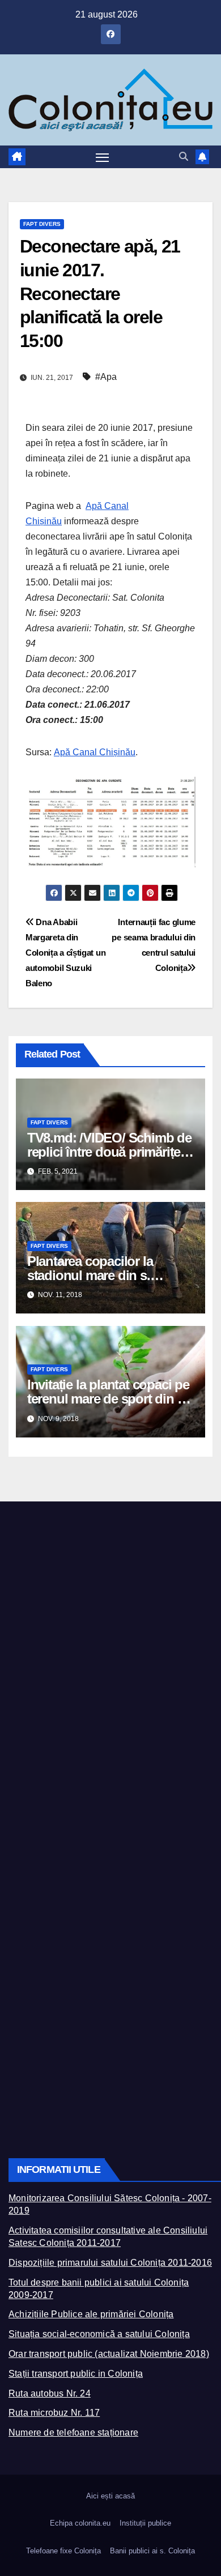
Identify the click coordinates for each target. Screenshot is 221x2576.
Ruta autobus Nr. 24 (50, 2393)
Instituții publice (145, 2523)
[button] (184, 157)
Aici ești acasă (110, 2496)
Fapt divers (42, 224)
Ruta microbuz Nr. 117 (54, 2413)
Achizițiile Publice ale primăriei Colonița (91, 2314)
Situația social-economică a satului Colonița (99, 2334)
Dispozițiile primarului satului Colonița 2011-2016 (110, 2263)
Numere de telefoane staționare (73, 2432)
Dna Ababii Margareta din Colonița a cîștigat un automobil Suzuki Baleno (65, 953)
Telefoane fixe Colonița (63, 2551)
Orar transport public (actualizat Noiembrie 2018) (109, 2354)
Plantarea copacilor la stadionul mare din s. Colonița (90, 1275)
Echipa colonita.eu (80, 2523)
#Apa (106, 377)
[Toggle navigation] (103, 157)
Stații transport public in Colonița (76, 2374)
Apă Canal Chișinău (95, 752)
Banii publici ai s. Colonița (152, 2551)
